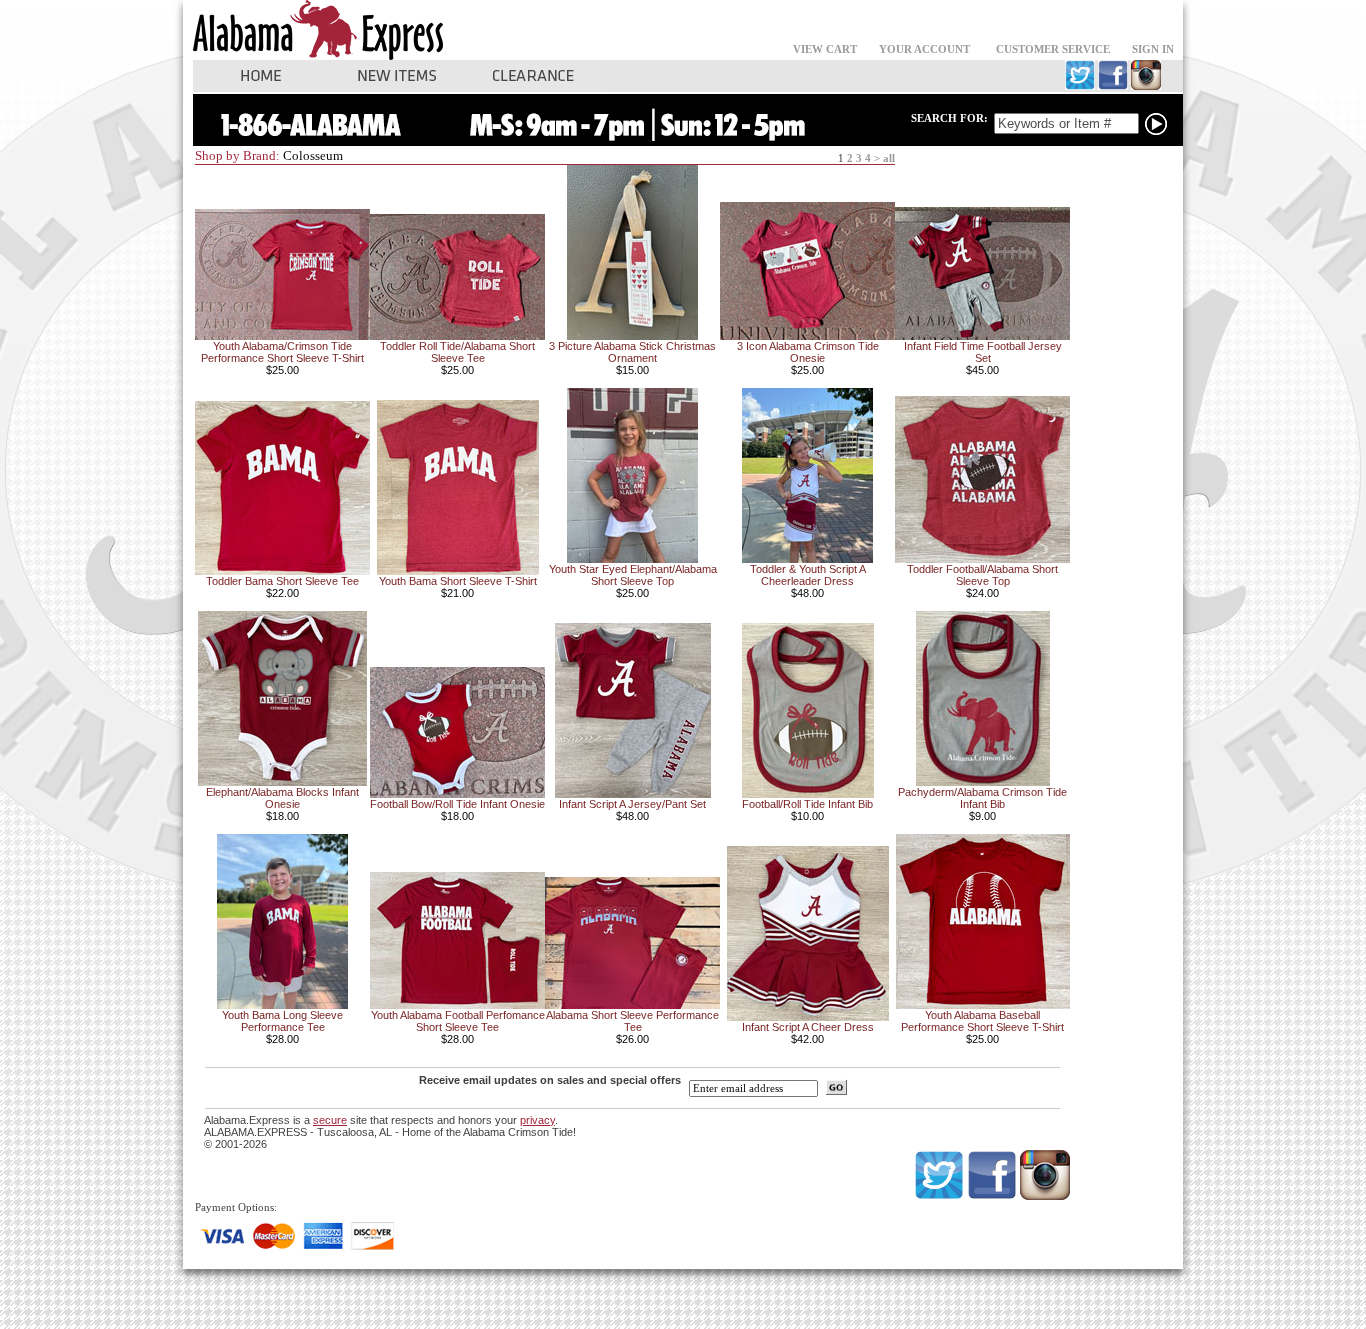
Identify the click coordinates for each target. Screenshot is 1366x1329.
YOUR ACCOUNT (924, 49)
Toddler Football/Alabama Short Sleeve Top (982, 575)
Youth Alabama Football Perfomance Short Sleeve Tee (458, 1021)
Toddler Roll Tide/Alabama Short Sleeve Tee (457, 352)
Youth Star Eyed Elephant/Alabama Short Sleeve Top (633, 575)
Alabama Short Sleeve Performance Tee (632, 1021)
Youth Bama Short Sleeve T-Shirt (458, 581)
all (889, 158)
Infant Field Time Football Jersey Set (983, 352)
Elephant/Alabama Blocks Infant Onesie (282, 798)
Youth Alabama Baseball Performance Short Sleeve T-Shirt (982, 1021)
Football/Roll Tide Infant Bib (807, 804)
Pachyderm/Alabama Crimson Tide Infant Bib (982, 798)
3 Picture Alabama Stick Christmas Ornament (632, 352)
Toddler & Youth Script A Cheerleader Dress (808, 575)
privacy (537, 1120)
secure (330, 1120)
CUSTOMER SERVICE (1053, 49)
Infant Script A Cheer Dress (808, 1027)
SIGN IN (1153, 49)
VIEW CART (825, 49)
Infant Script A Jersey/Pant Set (632, 804)
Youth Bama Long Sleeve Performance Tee (282, 1021)
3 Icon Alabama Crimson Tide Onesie (808, 352)
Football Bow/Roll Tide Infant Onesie (457, 804)
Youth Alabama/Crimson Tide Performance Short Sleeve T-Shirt (282, 352)
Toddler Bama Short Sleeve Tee (282, 581)
